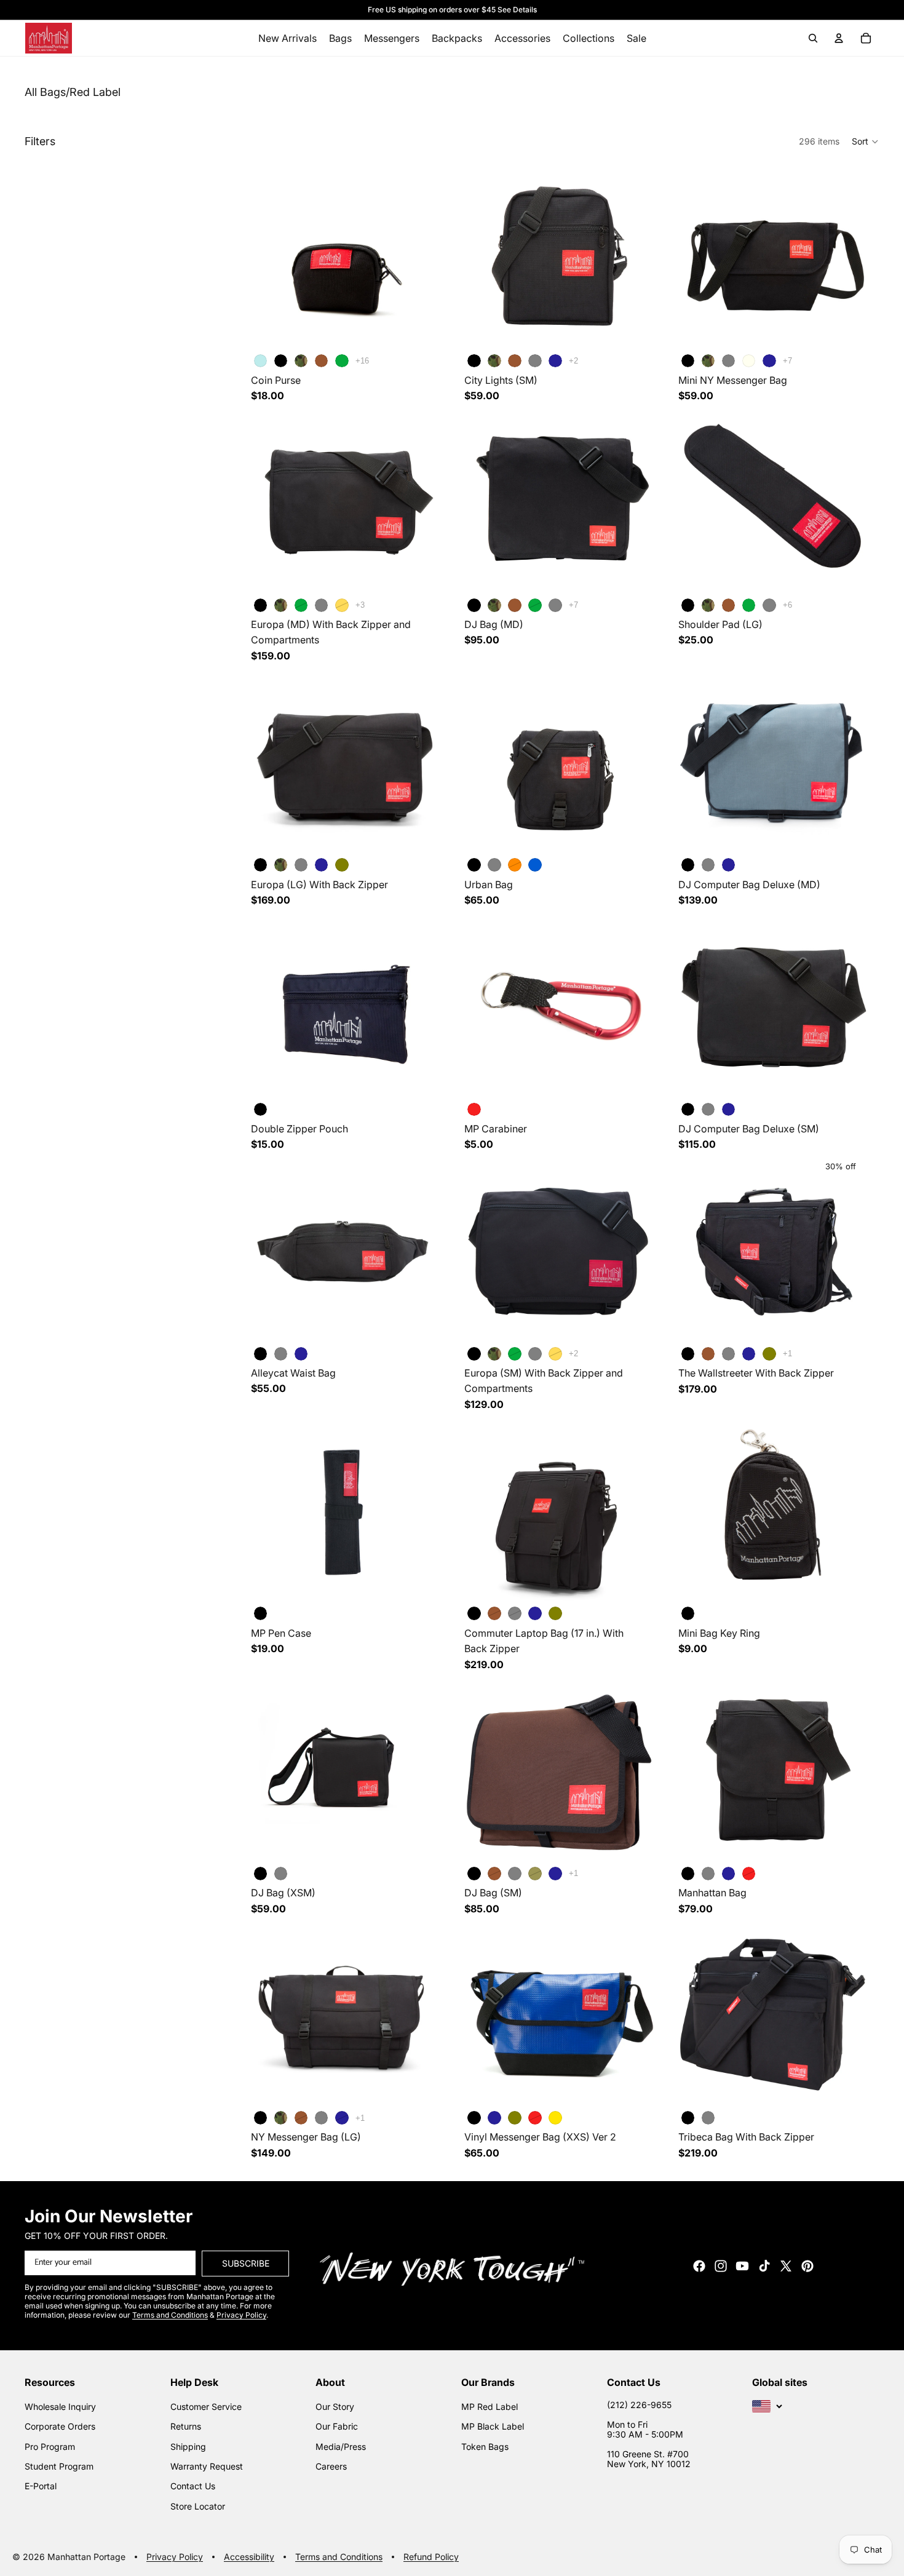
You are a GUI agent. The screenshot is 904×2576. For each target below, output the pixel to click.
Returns (186, 2426)
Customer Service (206, 2406)
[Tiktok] (764, 2265)
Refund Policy (431, 2557)
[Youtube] (742, 2265)
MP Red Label (490, 2406)
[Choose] (421, 330)
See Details (517, 10)
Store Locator (198, 2506)
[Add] (421, 1078)
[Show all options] (362, 361)
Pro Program (50, 2446)
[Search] (813, 38)
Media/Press (341, 2446)
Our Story (335, 2406)
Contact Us (193, 2486)
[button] (866, 141)
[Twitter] (786, 2265)
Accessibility (249, 2557)
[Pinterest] (807, 2265)
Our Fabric (337, 2426)
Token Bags (485, 2446)
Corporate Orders (60, 2426)
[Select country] (767, 2406)
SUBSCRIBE (246, 2263)
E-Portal (41, 2486)
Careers (331, 2466)
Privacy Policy (175, 2557)
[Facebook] (699, 2265)
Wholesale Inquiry (60, 2406)
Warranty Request (207, 2466)
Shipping (188, 2446)
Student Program (59, 2466)
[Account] (839, 38)
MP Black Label (493, 2426)
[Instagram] (721, 2265)
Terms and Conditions (339, 2557)
